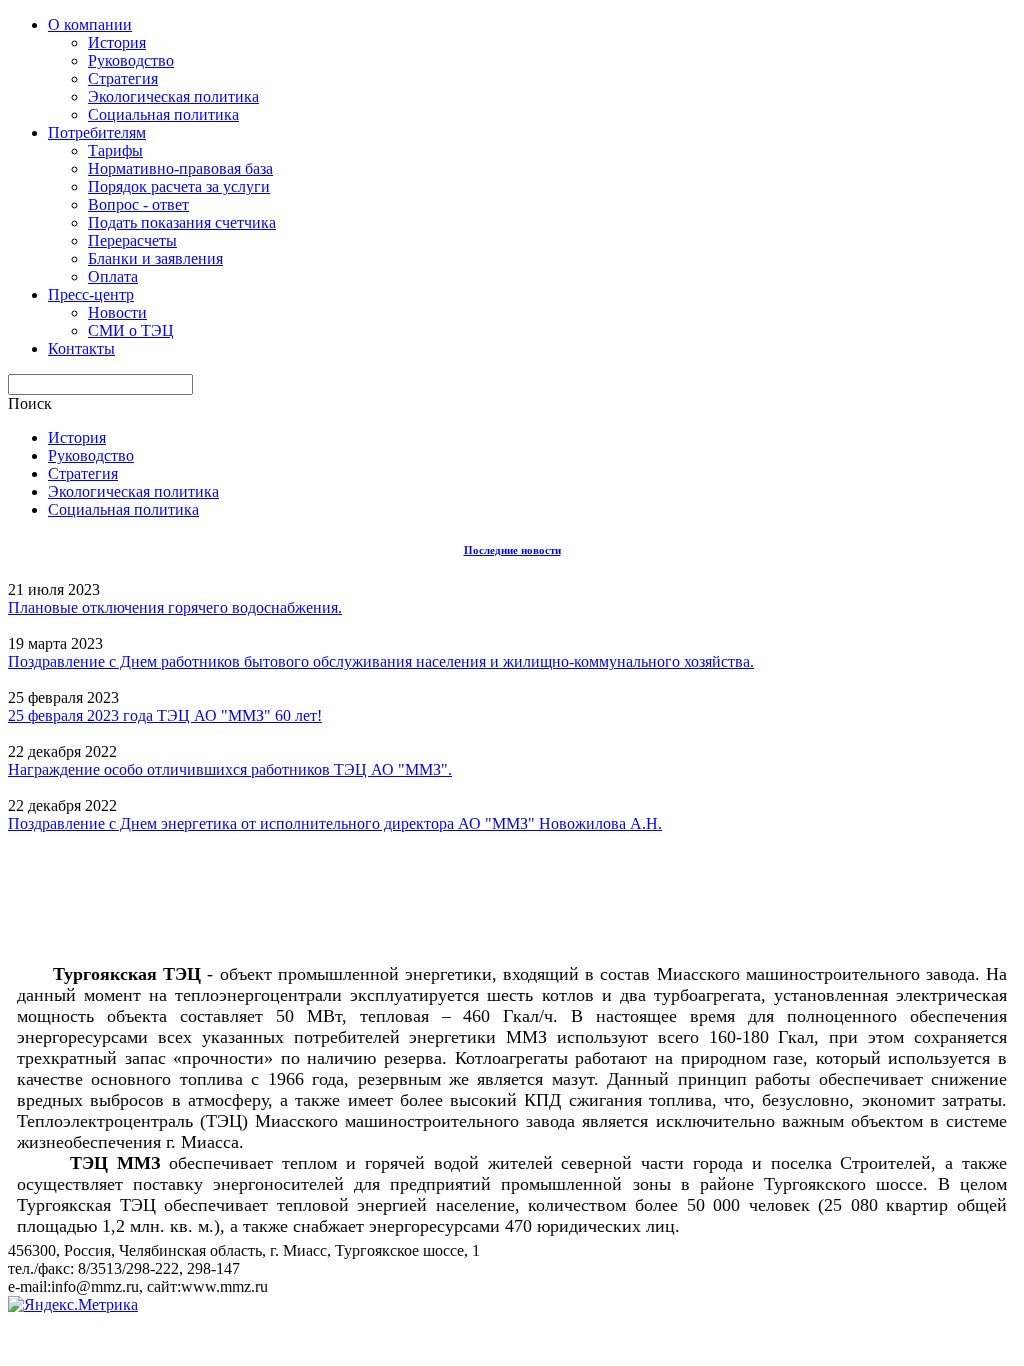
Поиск (30, 403)
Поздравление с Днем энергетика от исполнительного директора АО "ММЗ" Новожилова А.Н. (335, 823)
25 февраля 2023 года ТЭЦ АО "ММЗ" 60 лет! (165, 715)
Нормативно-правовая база (180, 168)
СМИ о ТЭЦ (131, 330)
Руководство (131, 60)
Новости (117, 312)
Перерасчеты (132, 240)
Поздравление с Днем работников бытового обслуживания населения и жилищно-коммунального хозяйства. (381, 661)
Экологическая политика (173, 96)
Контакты (81, 348)
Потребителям (97, 132)
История (117, 42)
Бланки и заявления (155, 258)
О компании (90, 24)
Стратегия (123, 78)
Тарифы (115, 150)
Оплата (113, 276)
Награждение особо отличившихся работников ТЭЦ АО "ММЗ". (230, 769)
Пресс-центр (91, 294)
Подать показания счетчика (182, 222)
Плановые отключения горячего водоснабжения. (175, 607)
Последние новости (512, 550)
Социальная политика (163, 114)
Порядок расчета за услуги (179, 186)
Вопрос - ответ (138, 204)
